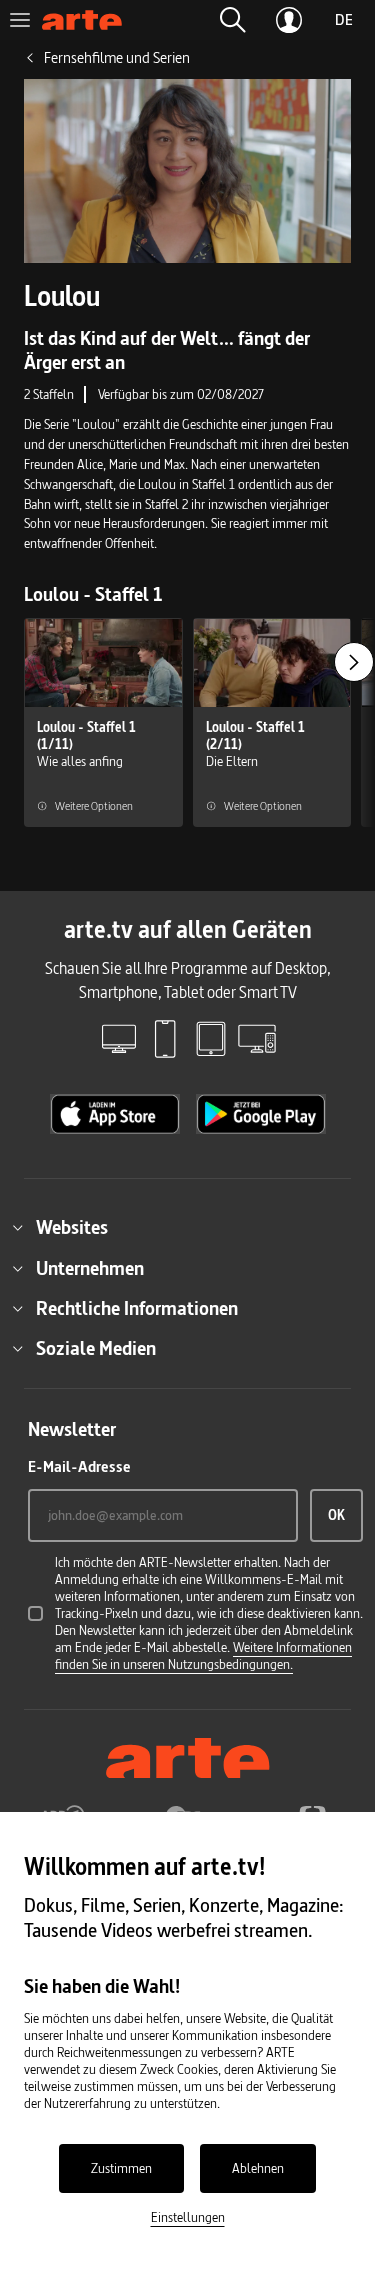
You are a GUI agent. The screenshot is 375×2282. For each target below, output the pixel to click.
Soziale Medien (96, 1348)
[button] (233, 20)
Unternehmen (90, 1268)
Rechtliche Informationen (137, 1308)
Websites (72, 1227)
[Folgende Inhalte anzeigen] (354, 662)
